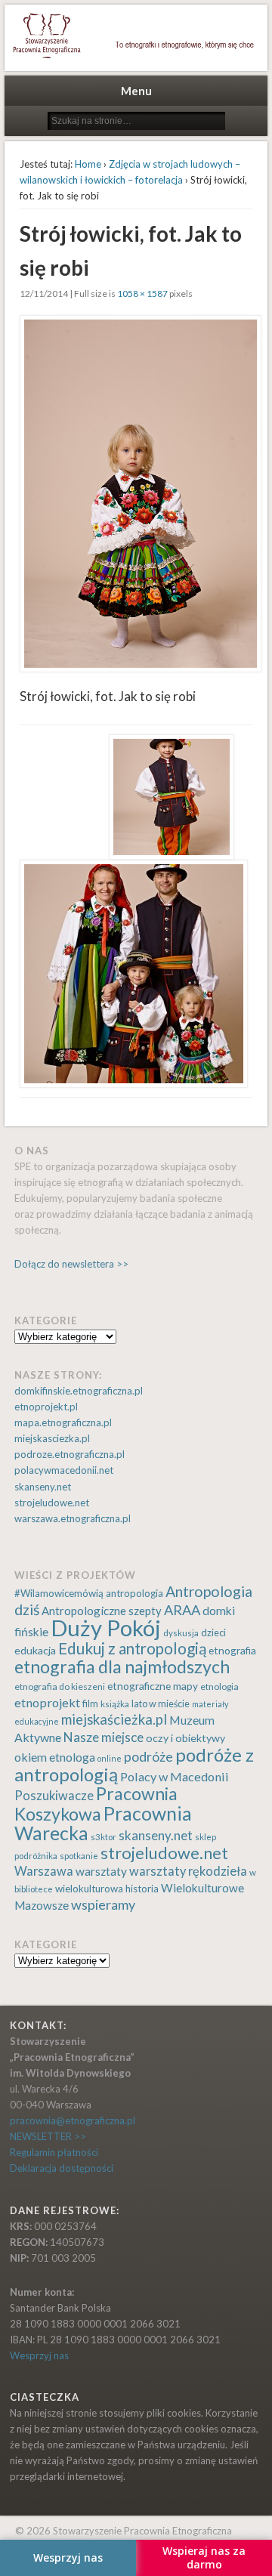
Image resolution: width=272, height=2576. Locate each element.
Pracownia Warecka (103, 1823)
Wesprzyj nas (39, 2355)
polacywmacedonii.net (64, 1470)
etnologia (219, 1686)
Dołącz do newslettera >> (71, 1264)
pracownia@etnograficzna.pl (73, 2120)
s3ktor (104, 1837)
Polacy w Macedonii (175, 1776)
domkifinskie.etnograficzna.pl (79, 1391)
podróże (148, 1757)
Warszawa (44, 1871)
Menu (136, 91)
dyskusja (181, 1633)
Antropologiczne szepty (102, 1611)
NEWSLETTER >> (48, 2136)
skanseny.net (43, 1487)
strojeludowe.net (52, 1503)
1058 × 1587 (142, 293)
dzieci (213, 1633)
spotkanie (79, 1856)
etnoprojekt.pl (46, 1407)
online (110, 1758)
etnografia (232, 1650)
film (90, 1704)
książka (115, 1704)
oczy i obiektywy (185, 1738)
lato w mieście (161, 1704)
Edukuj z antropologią (132, 1648)
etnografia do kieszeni (60, 1686)
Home (88, 164)
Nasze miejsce (104, 1737)
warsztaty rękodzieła (188, 1871)
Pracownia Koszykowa (96, 1803)
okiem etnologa (55, 1757)
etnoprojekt (47, 1702)
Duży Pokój (106, 1628)
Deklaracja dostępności (62, 2168)
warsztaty (101, 1871)
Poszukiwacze (54, 1796)
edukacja (35, 1650)
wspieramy (103, 1904)
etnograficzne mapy (153, 1686)
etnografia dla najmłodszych (122, 1666)
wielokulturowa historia (107, 1889)
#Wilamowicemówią (59, 1593)
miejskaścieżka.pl (114, 1719)
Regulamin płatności (54, 2152)
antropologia (134, 1593)
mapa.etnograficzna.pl (63, 1422)
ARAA (182, 1610)
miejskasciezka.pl (52, 1438)
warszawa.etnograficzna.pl (73, 1518)
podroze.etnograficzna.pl (70, 1454)
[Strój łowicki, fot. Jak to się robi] (136, 494)
